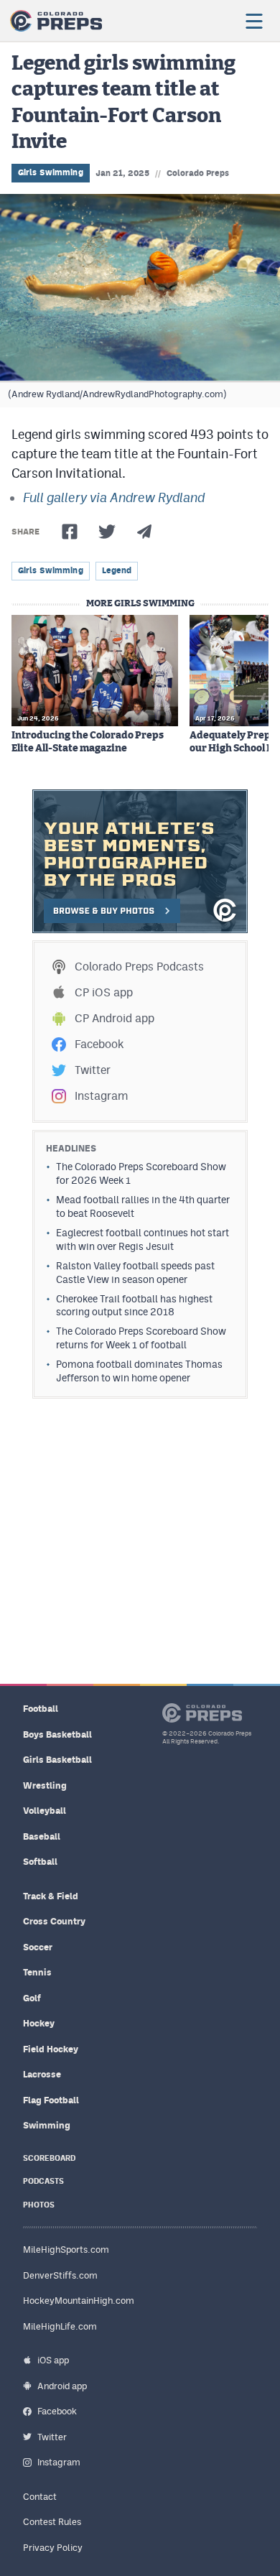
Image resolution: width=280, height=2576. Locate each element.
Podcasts (43, 2181)
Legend (117, 570)
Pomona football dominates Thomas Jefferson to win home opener (139, 1371)
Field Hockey (51, 2049)
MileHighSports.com (66, 2250)
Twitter (93, 1070)
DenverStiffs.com (60, 2275)
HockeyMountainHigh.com (79, 2301)
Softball (40, 1862)
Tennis (37, 1972)
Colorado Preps (198, 173)
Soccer (38, 1947)
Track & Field (51, 1896)
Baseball (42, 1836)
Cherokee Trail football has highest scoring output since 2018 (134, 1306)
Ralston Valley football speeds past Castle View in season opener (135, 1273)
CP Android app (115, 1018)
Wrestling (45, 1785)
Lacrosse (42, 2074)
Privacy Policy (53, 2548)
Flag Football (51, 2100)
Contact (40, 2497)
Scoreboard (49, 2158)
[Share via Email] (144, 532)
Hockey (39, 2023)
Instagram (101, 1096)
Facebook (99, 1044)
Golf (32, 1998)
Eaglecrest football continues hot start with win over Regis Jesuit (143, 1240)
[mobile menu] (253, 21)
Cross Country (54, 1921)
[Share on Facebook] (70, 532)
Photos (39, 2205)
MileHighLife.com (60, 2326)
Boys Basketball (57, 1734)
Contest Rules (52, 2522)
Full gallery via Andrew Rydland (114, 497)
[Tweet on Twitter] (107, 532)
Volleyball (45, 1811)
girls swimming (51, 570)
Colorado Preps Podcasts (139, 967)
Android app (62, 2386)
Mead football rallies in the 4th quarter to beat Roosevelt (143, 1206)
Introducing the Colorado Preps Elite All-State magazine (88, 742)
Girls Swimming (51, 172)
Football (41, 1709)
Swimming (47, 2125)
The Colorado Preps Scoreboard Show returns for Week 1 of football (141, 1338)
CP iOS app (104, 992)
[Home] (56, 21)
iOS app (53, 2360)
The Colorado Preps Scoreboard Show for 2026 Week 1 (141, 1173)
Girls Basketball (57, 1760)
